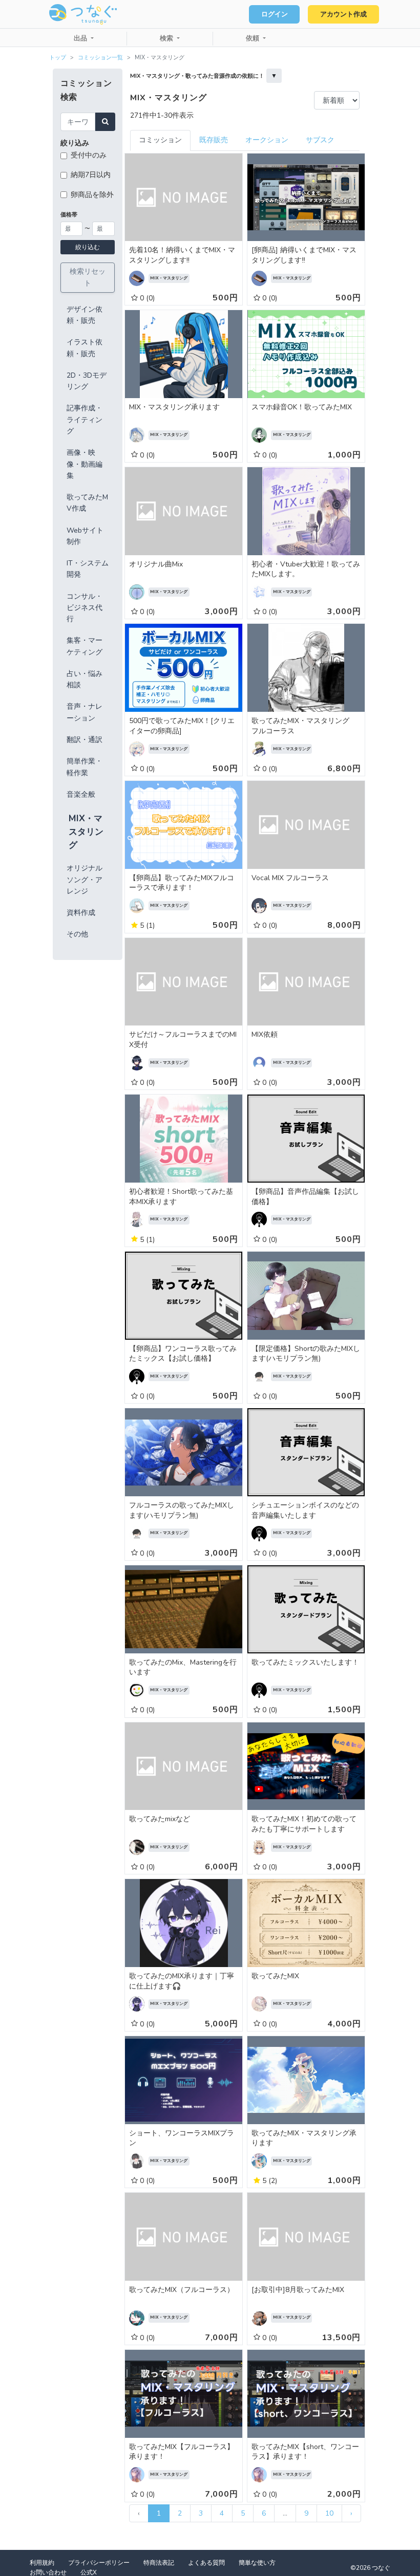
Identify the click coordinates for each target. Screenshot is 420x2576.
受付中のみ (89, 155)
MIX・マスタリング (86, 832)
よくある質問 (206, 2563)
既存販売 (214, 140)
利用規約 (42, 2563)
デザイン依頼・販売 (85, 315)
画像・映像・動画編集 (85, 464)
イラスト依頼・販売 (85, 348)
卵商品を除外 (92, 195)
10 (329, 2513)
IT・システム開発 (88, 569)
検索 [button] (167, 38)
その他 (77, 934)
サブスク (320, 140)
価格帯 (69, 215)
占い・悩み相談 (85, 679)
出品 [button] (81, 38)
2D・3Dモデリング (87, 381)
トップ (58, 58)
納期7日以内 (91, 175)
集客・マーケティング (85, 646)
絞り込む (88, 247)
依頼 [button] (254, 38)
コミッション (160, 140)
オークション (267, 140)
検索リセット (88, 277)
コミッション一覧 (100, 58)
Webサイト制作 (85, 536)
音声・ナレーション (85, 712)
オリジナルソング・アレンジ (85, 880)
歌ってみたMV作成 (87, 503)
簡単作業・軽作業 (85, 767)
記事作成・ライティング (85, 420)
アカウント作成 (343, 14)
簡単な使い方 (257, 2563)
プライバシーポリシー (99, 2563)
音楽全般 (81, 794)
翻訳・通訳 (85, 740)
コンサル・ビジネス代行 (85, 608)
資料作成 (81, 913)
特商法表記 (159, 2563)
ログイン (275, 14)
